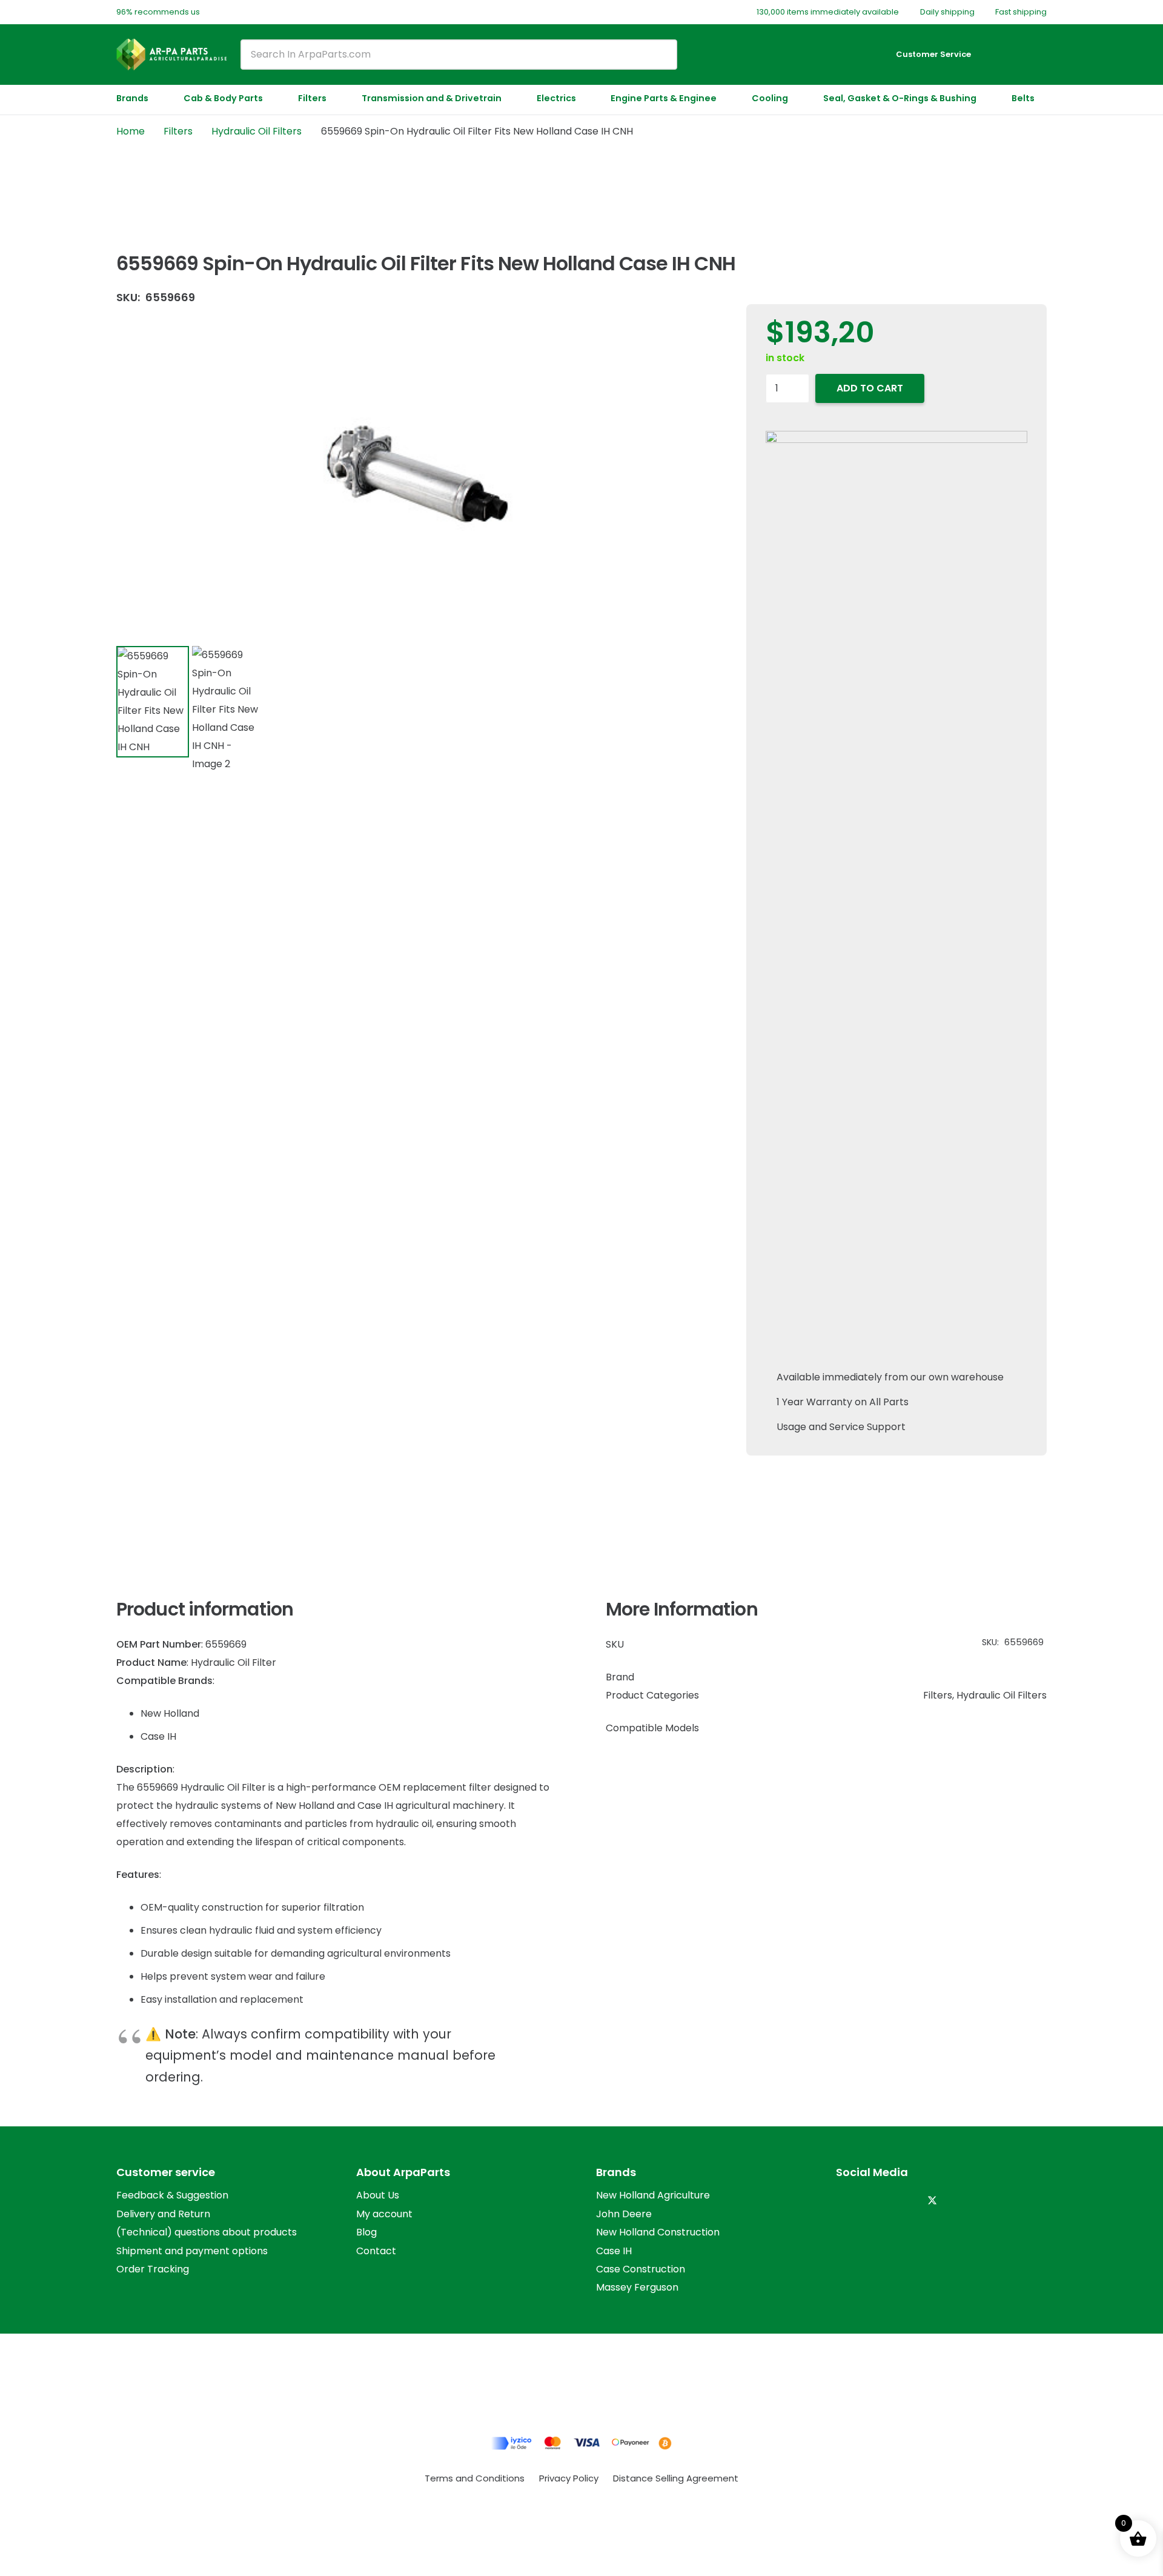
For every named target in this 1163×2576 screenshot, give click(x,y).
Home (131, 131)
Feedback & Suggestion (172, 2195)
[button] (154, 98)
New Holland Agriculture (653, 2195)
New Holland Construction (658, 2232)
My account (384, 2214)
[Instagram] (848, 2201)
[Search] (659, 55)
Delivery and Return (163, 2214)
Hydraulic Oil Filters (257, 131)
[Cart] (1031, 55)
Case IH (614, 2251)
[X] (932, 2201)
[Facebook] (904, 2201)
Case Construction (641, 2269)
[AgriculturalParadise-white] (171, 55)
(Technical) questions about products (207, 2232)
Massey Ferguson (637, 2287)
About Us (378, 2195)
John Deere (624, 2214)
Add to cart (870, 388)
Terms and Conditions (475, 2478)
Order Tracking (153, 2269)
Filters (178, 131)
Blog (366, 2232)
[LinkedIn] (876, 2201)
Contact (376, 2251)
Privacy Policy (569, 2478)
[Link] (999, 54)
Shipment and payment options (192, 2251)
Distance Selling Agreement (676, 2478)
